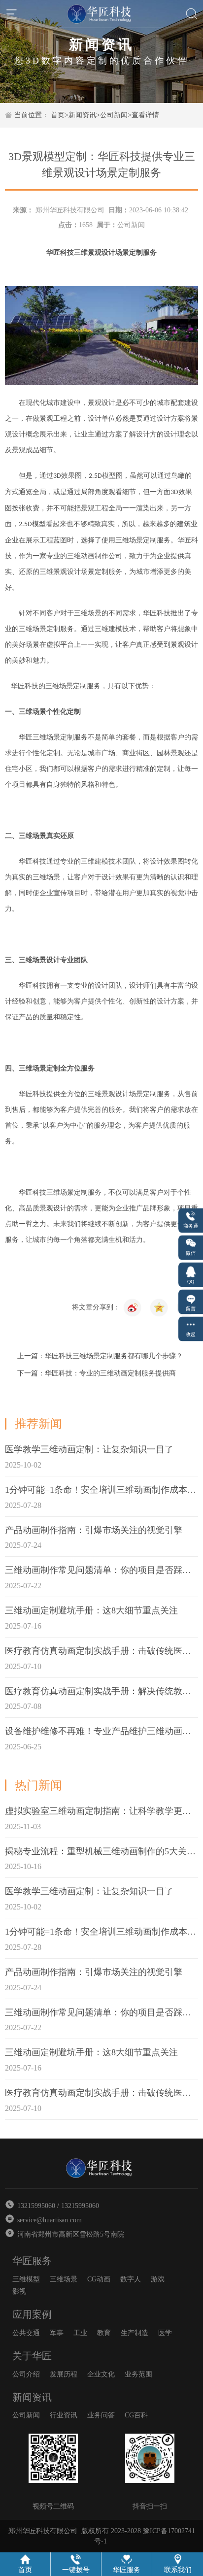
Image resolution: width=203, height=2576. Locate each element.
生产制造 (135, 2333)
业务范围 (138, 2374)
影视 (19, 2292)
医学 (165, 2333)
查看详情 (145, 115)
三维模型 (26, 2279)
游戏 (158, 2279)
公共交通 (26, 2333)
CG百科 (136, 2415)
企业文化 (101, 2374)
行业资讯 (64, 2415)
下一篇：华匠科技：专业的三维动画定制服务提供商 (97, 1373)
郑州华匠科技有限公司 (70, 210)
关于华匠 (32, 2356)
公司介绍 (26, 2374)
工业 (80, 2333)
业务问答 (101, 2415)
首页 (58, 115)
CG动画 (99, 2279)
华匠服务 (32, 2261)
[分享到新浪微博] (159, 1307)
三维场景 (64, 2279)
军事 (57, 2333)
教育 (104, 2333)
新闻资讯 (82, 115)
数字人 (131, 2279)
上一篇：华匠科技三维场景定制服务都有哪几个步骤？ (100, 1356)
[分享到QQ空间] (133, 1307)
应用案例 (32, 2314)
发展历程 (64, 2374)
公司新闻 (114, 115)
